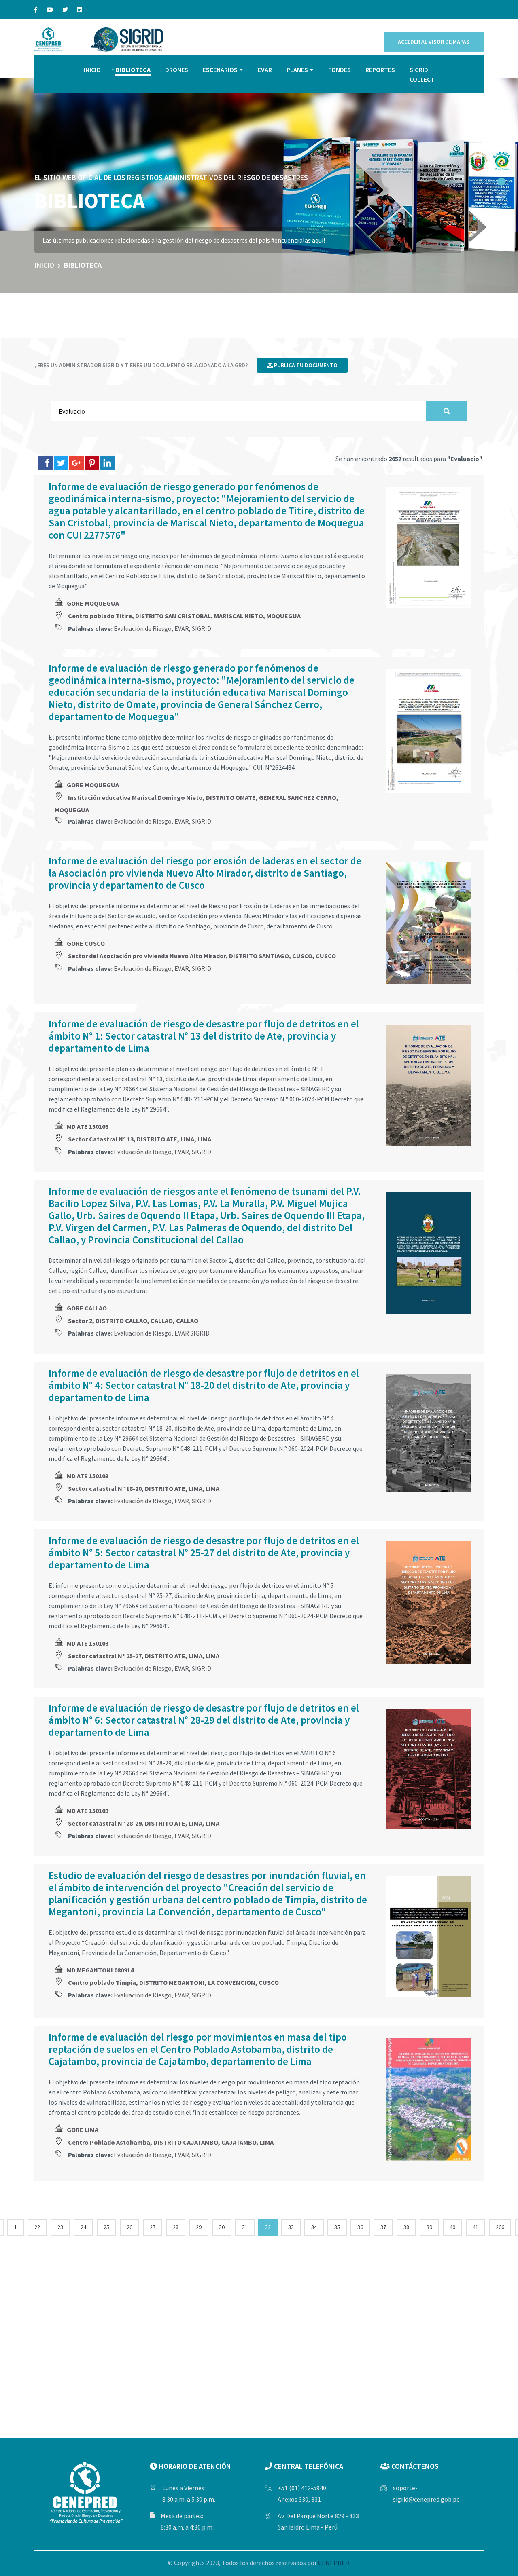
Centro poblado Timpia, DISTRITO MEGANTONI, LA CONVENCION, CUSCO (173, 1982)
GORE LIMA (83, 2130)
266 (500, 2227)
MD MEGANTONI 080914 (100, 1970)
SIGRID (202, 628)
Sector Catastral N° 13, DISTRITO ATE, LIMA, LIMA (140, 1139)
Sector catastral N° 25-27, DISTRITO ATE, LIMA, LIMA (144, 1656)
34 (314, 2227)
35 (337, 2227)
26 (129, 2227)
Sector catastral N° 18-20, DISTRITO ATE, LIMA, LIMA (144, 1488)
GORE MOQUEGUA (93, 603)
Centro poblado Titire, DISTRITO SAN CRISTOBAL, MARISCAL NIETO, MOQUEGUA (184, 616)
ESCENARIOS (220, 70)
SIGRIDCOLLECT (422, 74)
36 (360, 2227)
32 (268, 2227)
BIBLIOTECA (133, 70)
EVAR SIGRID (192, 1333)
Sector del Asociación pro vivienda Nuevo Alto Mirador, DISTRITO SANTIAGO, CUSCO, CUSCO (202, 956)
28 (176, 2227)
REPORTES (380, 70)
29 (199, 2227)
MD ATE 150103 (88, 1126)
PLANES (297, 70)
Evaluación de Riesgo (143, 628)
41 (476, 2227)
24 (83, 2227)
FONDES (340, 70)
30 (222, 2227)
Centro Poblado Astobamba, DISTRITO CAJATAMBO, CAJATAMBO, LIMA (171, 2142)
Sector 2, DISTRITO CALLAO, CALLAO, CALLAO (133, 1321)
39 (429, 2227)
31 (245, 2227)
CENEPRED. (334, 2563)
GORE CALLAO (87, 1308)
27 (153, 2227)
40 (452, 2227)
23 (60, 2227)
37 (383, 2227)
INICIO (92, 70)
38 (406, 2227)
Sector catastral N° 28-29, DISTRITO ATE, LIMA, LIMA (144, 1823)
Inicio (44, 265)
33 (291, 2227)
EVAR (265, 70)
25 (106, 2227)
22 (37, 2227)
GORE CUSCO (86, 943)
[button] (501, 182)
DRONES (177, 70)
